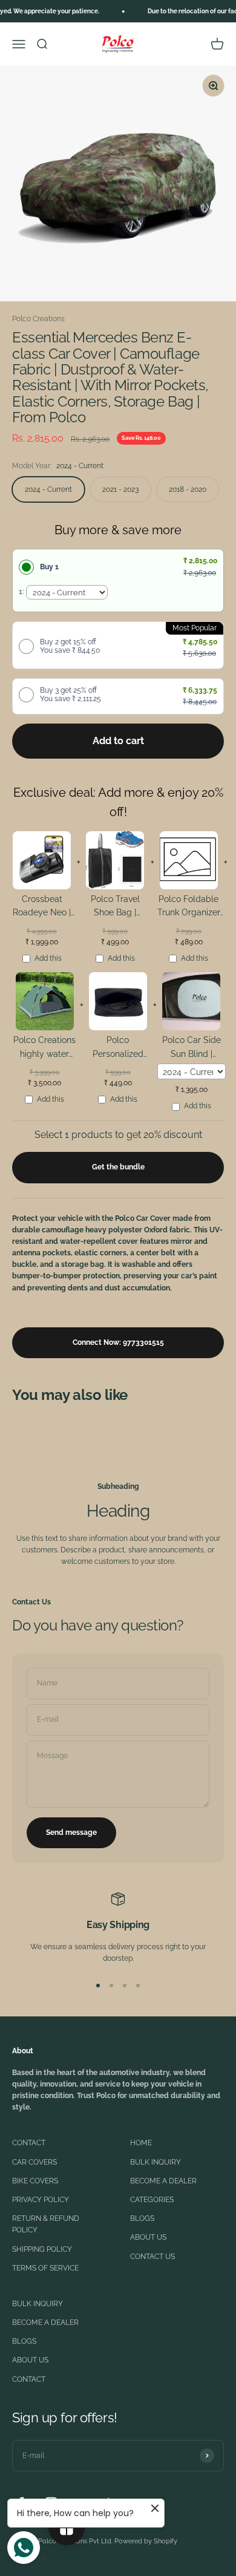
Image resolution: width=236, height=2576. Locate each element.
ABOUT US (148, 2237)
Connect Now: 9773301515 (118, 1342)
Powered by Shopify (146, 2541)
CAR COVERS (34, 2162)
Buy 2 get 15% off (70, 646)
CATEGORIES (152, 2200)
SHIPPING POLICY (42, 2249)
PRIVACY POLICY (41, 2200)
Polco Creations (38, 319)
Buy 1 (49, 567)
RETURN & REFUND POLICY (46, 2224)
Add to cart (118, 741)
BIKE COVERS (35, 2181)
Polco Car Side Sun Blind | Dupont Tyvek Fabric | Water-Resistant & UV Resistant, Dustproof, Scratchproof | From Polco (191, 1049)
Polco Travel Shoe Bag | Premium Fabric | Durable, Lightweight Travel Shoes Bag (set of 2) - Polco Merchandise (115, 908)
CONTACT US (152, 2257)
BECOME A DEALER (163, 2181)
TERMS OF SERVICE (45, 2268)
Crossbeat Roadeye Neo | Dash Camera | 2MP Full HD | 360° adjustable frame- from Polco (42, 908)
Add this (48, 958)
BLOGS (142, 2218)
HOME (141, 2143)
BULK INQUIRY (156, 2162)
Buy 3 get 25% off (70, 695)
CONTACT (29, 2143)
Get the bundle (118, 1167)
